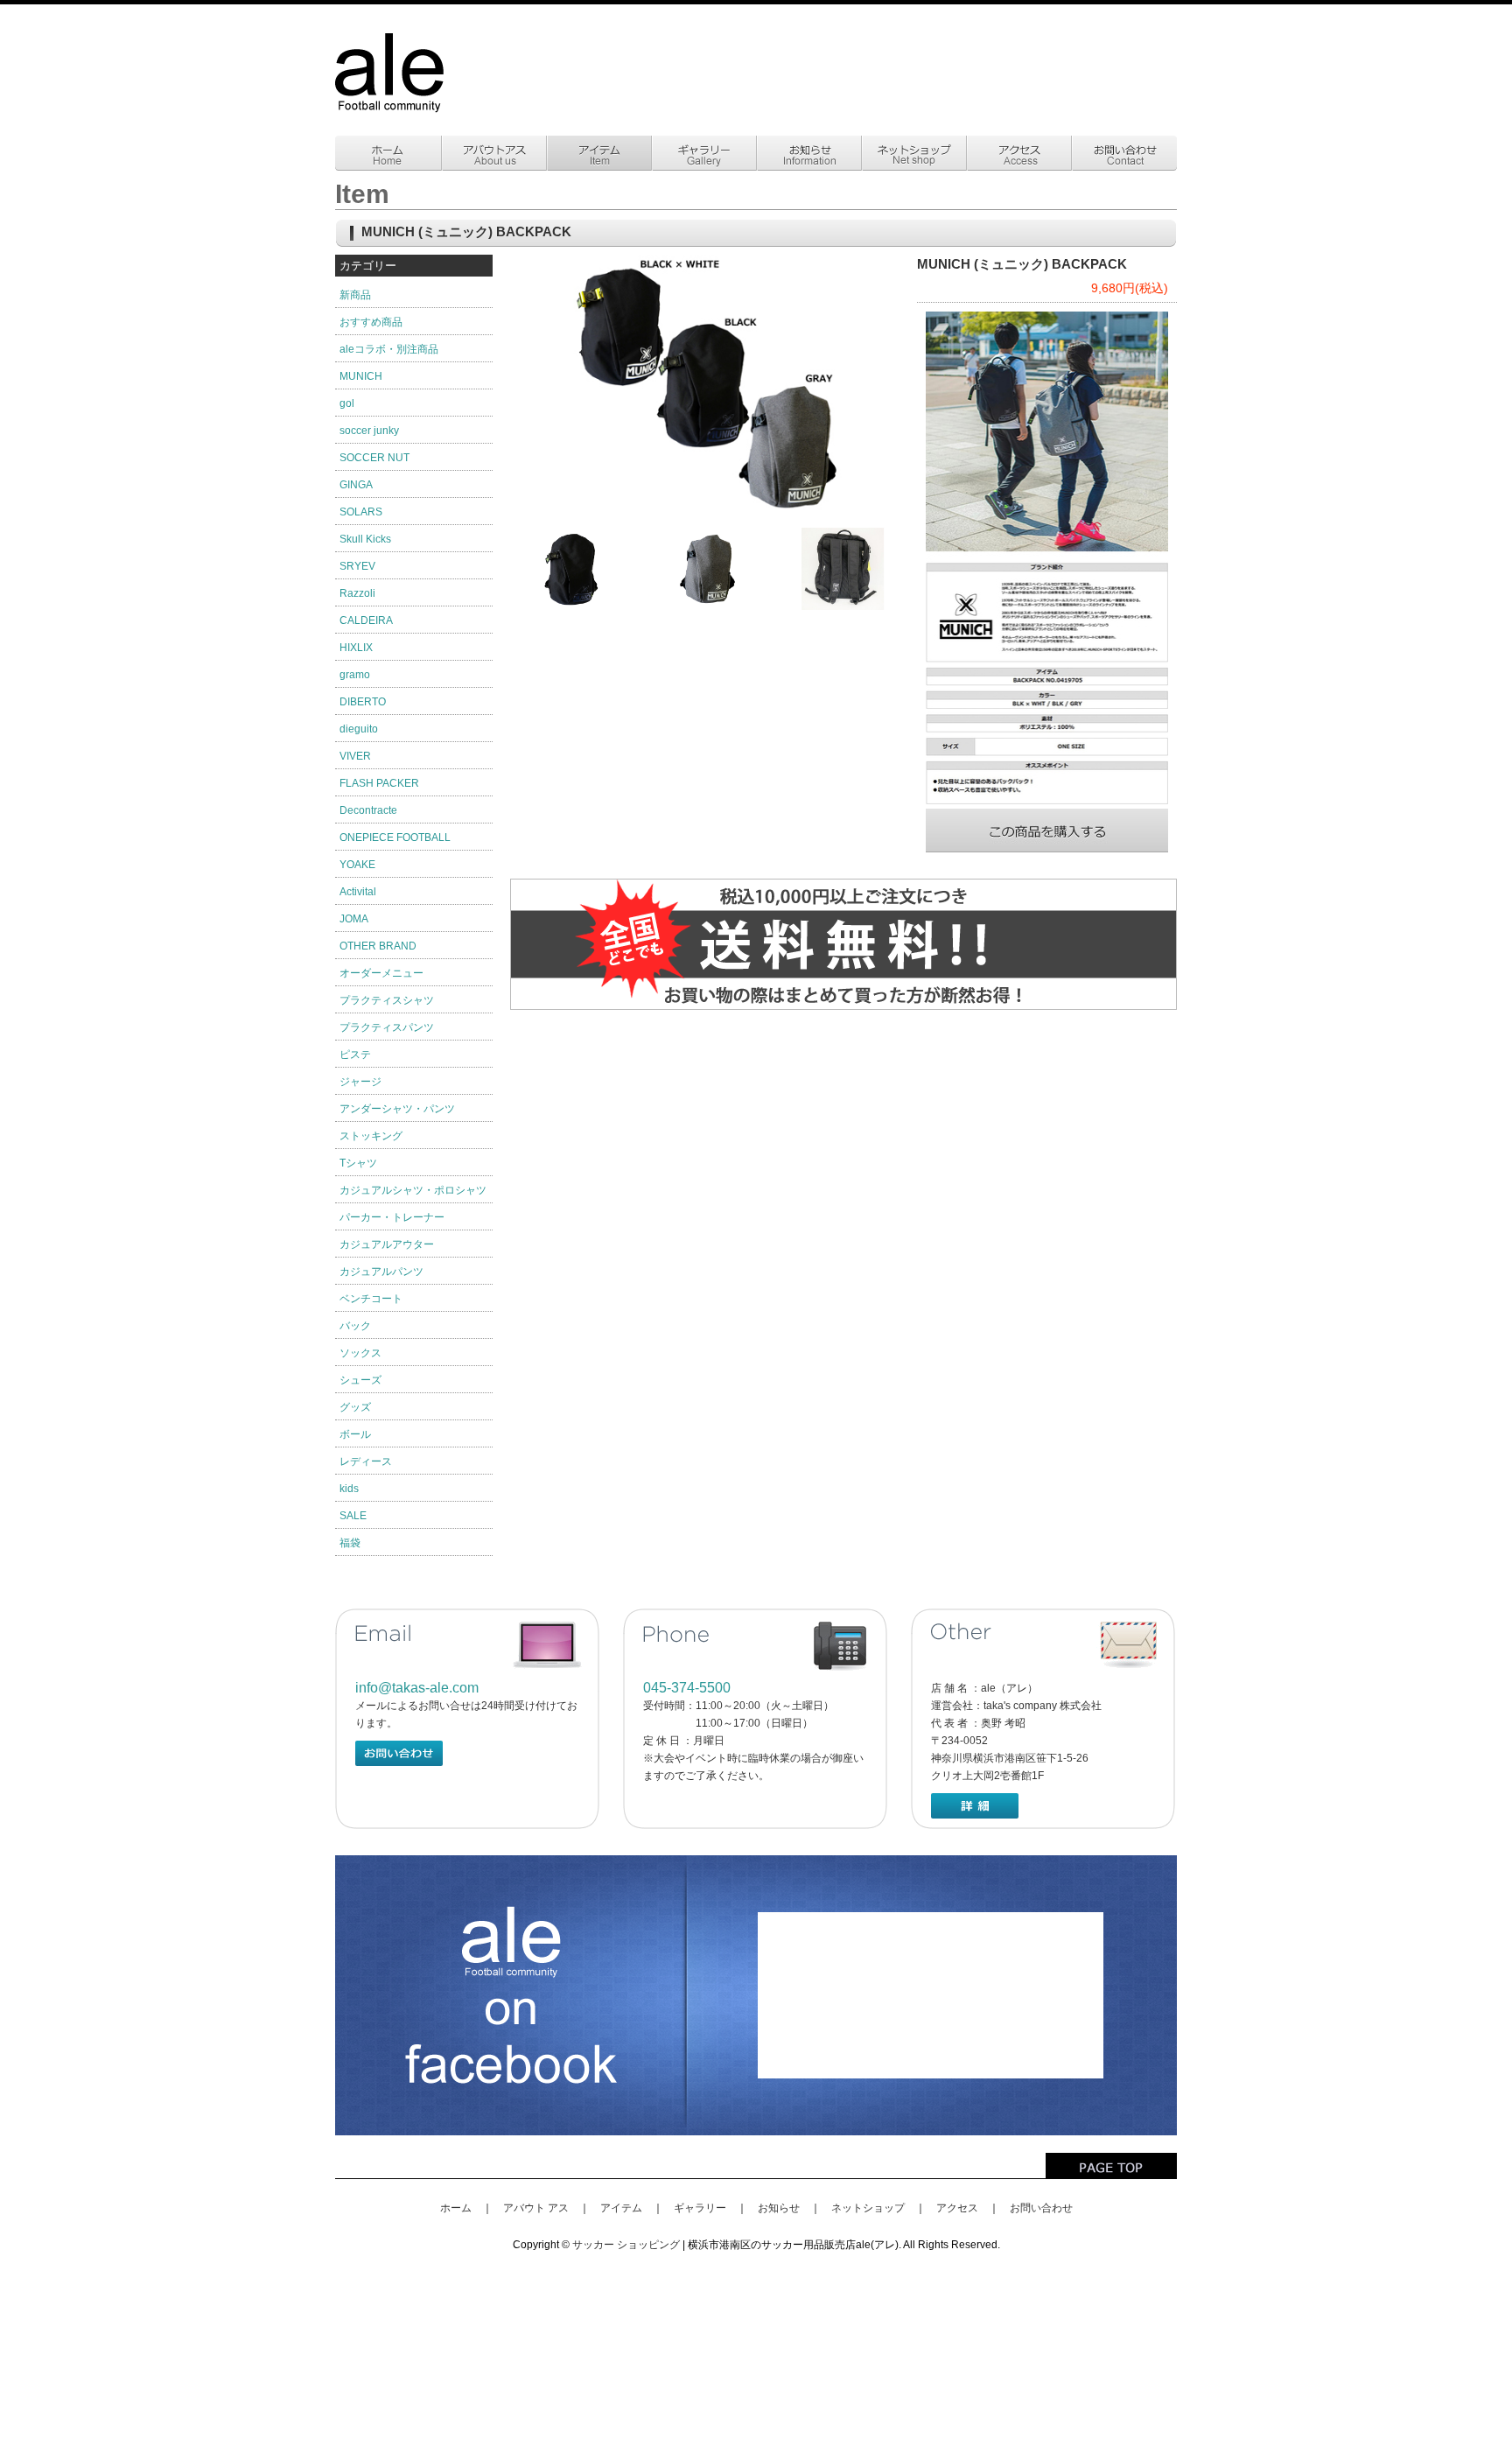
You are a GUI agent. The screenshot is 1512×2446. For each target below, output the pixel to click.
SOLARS (361, 512)
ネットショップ (868, 2208)
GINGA (356, 485)
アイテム (621, 2208)
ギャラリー (700, 2208)
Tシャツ (358, 1163)
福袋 (350, 1543)
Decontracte (368, 810)
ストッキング (371, 1136)
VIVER (355, 756)
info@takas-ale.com (417, 1688)
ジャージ (360, 1082)
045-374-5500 (687, 1688)
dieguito (359, 729)
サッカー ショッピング (626, 2245)
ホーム (456, 2208)
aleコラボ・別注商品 (389, 349)
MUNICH (361, 376)
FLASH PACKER (379, 783)
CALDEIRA (366, 620)
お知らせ (779, 2208)
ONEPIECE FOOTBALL (395, 838)
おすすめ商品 (371, 322)
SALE (353, 1516)
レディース (366, 1461)
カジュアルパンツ (381, 1272)
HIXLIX (356, 648)
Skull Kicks (365, 539)
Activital (358, 892)
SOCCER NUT (374, 458)
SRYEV (357, 566)
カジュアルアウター (387, 1244)
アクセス (957, 2208)
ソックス (360, 1353)
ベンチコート (371, 1299)
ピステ (355, 1055)
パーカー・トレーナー (392, 1217)
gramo (355, 675)
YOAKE (357, 865)
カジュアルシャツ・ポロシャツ (413, 1190)
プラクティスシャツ (387, 1000)
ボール (355, 1434)
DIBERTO (363, 702)
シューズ (360, 1380)
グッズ (355, 1407)
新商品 (355, 295)
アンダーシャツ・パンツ (397, 1109)
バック (355, 1326)
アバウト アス (536, 2208)
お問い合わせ (1041, 2208)
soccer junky (369, 431)
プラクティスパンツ (387, 1027)
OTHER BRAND (378, 946)
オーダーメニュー (381, 973)
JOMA (354, 919)
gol (347, 403)
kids (349, 1489)
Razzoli (357, 593)
